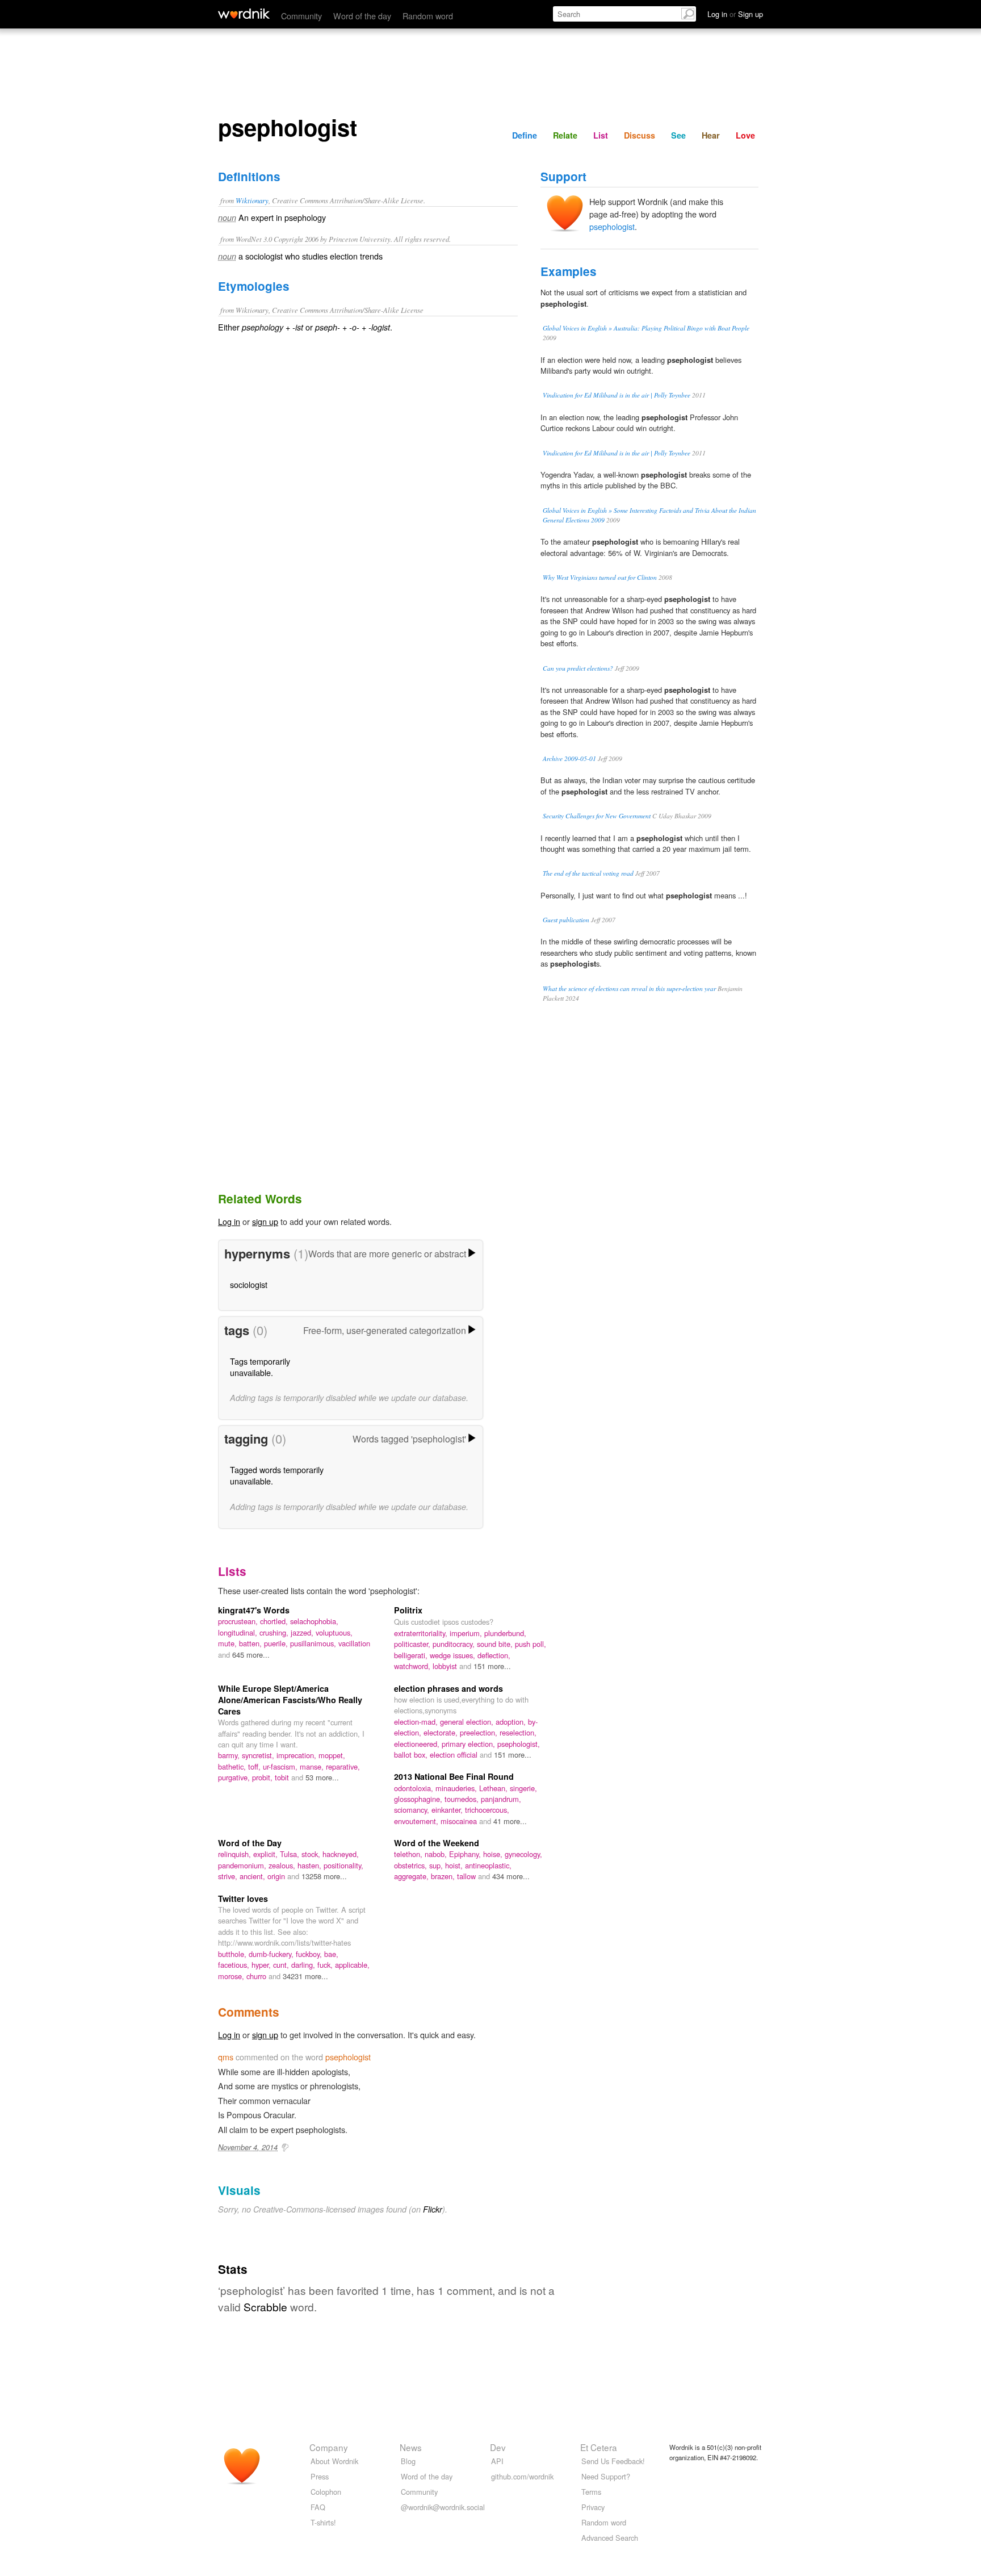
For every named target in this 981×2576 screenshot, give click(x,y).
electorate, (442, 1732)
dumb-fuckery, (272, 1954)
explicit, (267, 1854)
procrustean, (239, 1621)
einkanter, (448, 1810)
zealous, (283, 1865)
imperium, (467, 1633)
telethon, (409, 1854)
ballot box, (412, 1755)
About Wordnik (334, 2461)
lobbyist (446, 1666)
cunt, (282, 1965)
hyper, (262, 1965)
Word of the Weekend (437, 1843)
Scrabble (265, 2307)
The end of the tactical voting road (588, 873)
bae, (331, 1954)
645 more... (251, 1655)
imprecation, (297, 1755)
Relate (565, 135)
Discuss (640, 135)
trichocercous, (487, 1810)
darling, (304, 1965)
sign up (265, 1221)
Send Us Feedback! (613, 2461)
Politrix (408, 1610)
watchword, (413, 1666)
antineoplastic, (488, 1865)
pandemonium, (243, 1865)
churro (257, 1976)
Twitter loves (243, 1898)
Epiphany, (466, 1854)
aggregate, (412, 1876)
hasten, (311, 1865)
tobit (283, 1777)
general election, (468, 1722)
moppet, (332, 1755)
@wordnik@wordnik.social (443, 2507)
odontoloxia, (415, 1788)
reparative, (343, 1766)
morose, (232, 1976)
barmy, (230, 1755)
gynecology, (523, 1854)
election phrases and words (448, 1688)
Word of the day (362, 16)
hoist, (455, 1865)
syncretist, (259, 1755)
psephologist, (519, 1744)
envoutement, (417, 1821)
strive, (229, 1876)
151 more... (492, 1666)
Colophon (326, 2492)
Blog (408, 2461)
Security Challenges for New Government (597, 816)
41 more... (510, 1821)
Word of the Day (250, 1843)
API (497, 2461)
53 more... (322, 1777)
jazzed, (303, 1632)
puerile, (277, 1643)
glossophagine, (419, 1799)
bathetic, (233, 1766)
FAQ (318, 2507)
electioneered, (418, 1744)
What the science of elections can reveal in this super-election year (629, 988)
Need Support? (606, 2476)
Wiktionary (252, 200)
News (411, 2447)
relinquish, (236, 1854)
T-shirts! (323, 2522)
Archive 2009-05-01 (569, 758)
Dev (498, 2447)
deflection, (494, 1655)
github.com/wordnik (522, 2476)
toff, (255, 1766)
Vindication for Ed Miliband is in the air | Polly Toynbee (617, 395)
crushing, (275, 1632)
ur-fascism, (281, 1766)
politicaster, (413, 1644)
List (601, 135)
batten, (251, 1643)
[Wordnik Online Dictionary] (244, 14)
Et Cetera (599, 2447)
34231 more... (305, 1976)
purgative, (235, 1777)
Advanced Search (610, 2538)
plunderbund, (505, 1633)
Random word (428, 16)
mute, (229, 1643)
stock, (312, 1854)
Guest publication (566, 920)
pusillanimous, (314, 1643)
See (678, 135)
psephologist (612, 226)
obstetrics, (412, 1865)
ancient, (253, 1876)
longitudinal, (239, 1632)
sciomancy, (413, 1810)
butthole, (233, 1954)
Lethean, (494, 1788)
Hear (711, 135)
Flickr (433, 2209)
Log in (229, 1221)
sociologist (249, 1284)
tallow (468, 1876)
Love (745, 135)
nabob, (437, 1854)
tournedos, (463, 1799)
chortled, (275, 1621)
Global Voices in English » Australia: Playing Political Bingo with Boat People (646, 328)
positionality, (343, 1865)
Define (525, 135)
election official (455, 1755)
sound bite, (496, 1644)
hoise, (494, 1854)
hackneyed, (341, 1854)
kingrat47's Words (254, 1610)
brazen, (444, 1876)
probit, (263, 1777)
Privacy (593, 2507)
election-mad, (417, 1722)
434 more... (511, 1876)
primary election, (469, 1744)
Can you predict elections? (578, 668)
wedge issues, (454, 1655)
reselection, (518, 1732)
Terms (591, 2492)
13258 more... (324, 1876)
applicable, (352, 1965)
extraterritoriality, (422, 1633)
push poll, (531, 1644)
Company (329, 2447)
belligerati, (412, 1655)
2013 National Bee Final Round (454, 1776)
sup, (437, 1865)
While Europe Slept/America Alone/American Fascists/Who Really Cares (290, 1700)
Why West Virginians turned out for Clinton (600, 577)
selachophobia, (314, 1621)
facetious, (235, 1965)
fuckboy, (310, 1954)
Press (320, 2476)
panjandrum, (501, 1799)
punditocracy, (455, 1644)
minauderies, (457, 1788)
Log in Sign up (735, 14)
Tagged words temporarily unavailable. (277, 1475)
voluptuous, (334, 1632)
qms (226, 2057)
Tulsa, (291, 1854)
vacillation (354, 1643)
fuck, (326, 1965)
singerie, (523, 1788)
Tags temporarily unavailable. (260, 1367)
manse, (313, 1766)
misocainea (460, 1821)
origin (277, 1876)
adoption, (512, 1722)
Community (301, 16)
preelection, (480, 1732)
